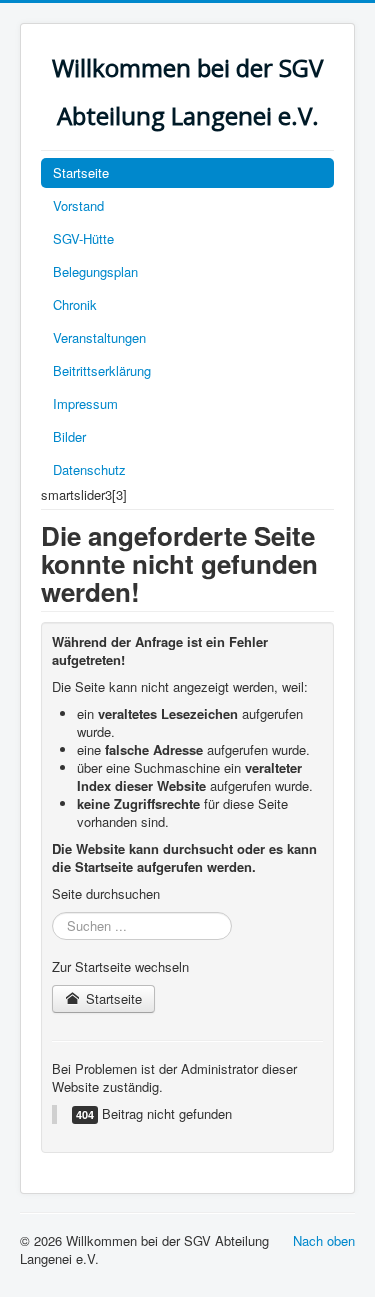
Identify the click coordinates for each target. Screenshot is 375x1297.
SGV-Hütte (83, 238)
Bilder (69, 436)
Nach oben (324, 1240)
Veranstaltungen (99, 337)
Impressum (85, 403)
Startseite (81, 172)
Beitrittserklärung (102, 370)
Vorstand (78, 205)
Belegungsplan (95, 271)
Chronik (75, 304)
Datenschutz (89, 469)
